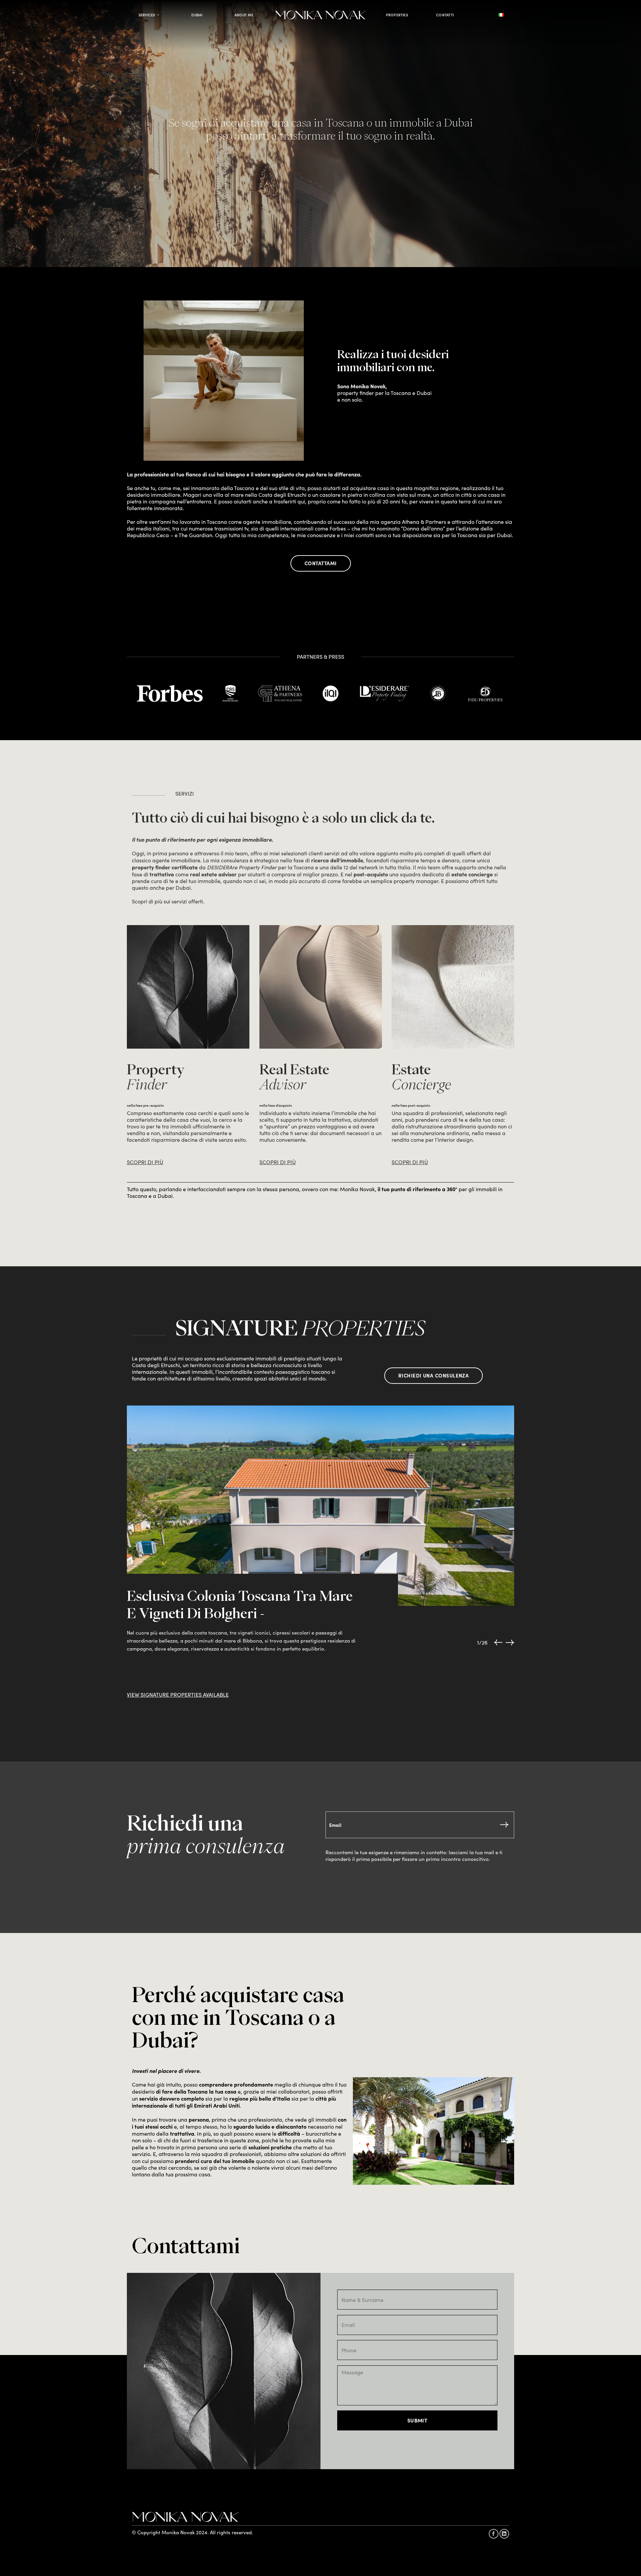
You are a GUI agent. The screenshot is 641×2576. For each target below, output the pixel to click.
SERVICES (147, 15)
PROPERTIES (397, 15)
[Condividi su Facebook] (494, 2534)
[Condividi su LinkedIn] (504, 2534)
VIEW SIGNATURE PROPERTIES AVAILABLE (178, 1694)
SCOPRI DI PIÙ (145, 1162)
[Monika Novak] (321, 15)
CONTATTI (445, 15)
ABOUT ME (244, 15)
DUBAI (197, 15)
